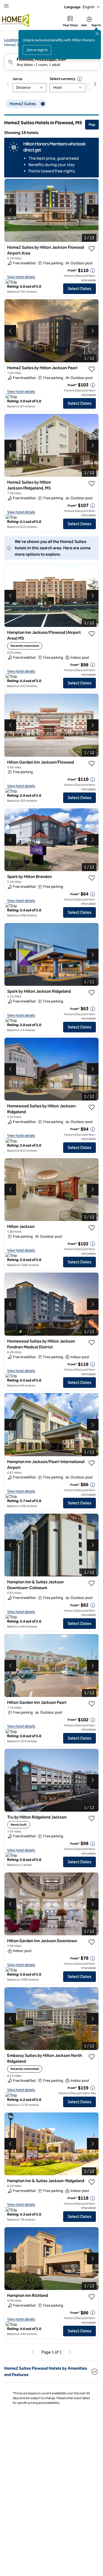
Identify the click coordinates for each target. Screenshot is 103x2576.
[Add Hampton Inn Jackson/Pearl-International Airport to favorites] (92, 1463)
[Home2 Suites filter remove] (43, 104)
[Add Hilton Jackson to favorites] (92, 1228)
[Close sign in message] (97, 34)
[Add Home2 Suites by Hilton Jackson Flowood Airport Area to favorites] (92, 249)
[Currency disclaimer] (79, 79)
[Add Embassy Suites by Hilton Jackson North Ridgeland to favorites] (92, 2057)
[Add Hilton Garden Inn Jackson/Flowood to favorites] (92, 764)
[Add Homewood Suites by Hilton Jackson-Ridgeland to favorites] (92, 1107)
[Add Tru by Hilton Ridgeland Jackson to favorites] (92, 1819)
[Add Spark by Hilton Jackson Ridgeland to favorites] (92, 993)
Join (84, 25)
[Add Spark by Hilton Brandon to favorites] (92, 878)
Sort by (18, 79)
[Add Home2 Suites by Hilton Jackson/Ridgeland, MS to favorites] (92, 484)
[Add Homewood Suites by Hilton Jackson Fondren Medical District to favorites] (92, 1343)
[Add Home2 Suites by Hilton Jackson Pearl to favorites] (92, 369)
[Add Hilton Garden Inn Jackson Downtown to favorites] (92, 1942)
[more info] (93, 270)
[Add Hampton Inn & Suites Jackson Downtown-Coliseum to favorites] (92, 1583)
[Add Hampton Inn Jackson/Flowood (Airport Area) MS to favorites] (92, 634)
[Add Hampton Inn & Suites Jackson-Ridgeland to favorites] (92, 2182)
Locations (12, 40)
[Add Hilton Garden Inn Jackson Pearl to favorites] (92, 1704)
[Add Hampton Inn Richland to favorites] (92, 2297)
